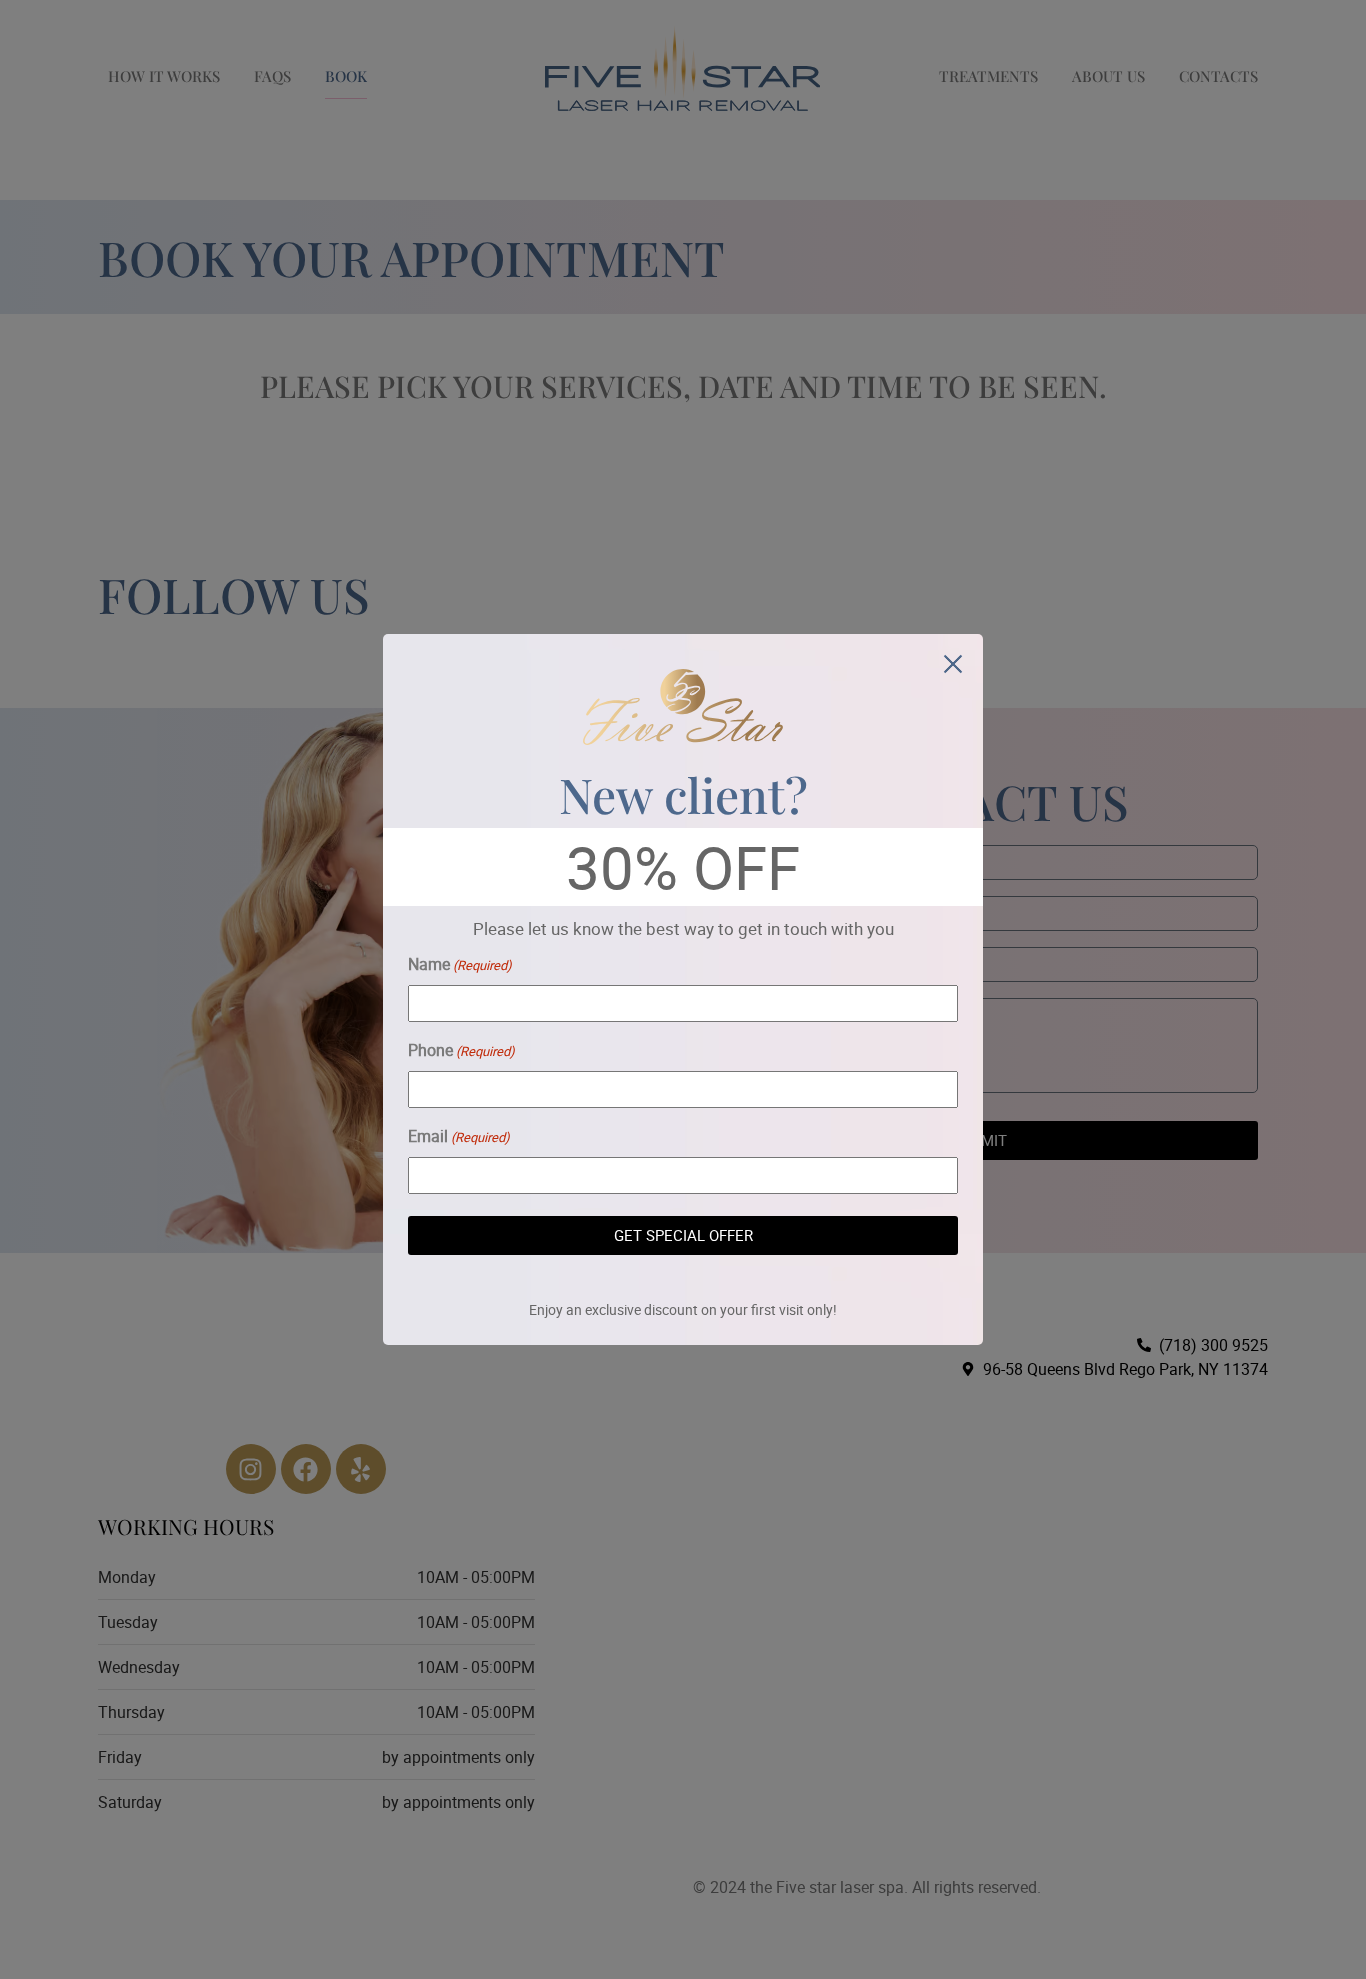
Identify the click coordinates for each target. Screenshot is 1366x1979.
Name (460, 964)
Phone (461, 1050)
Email (459, 1136)
